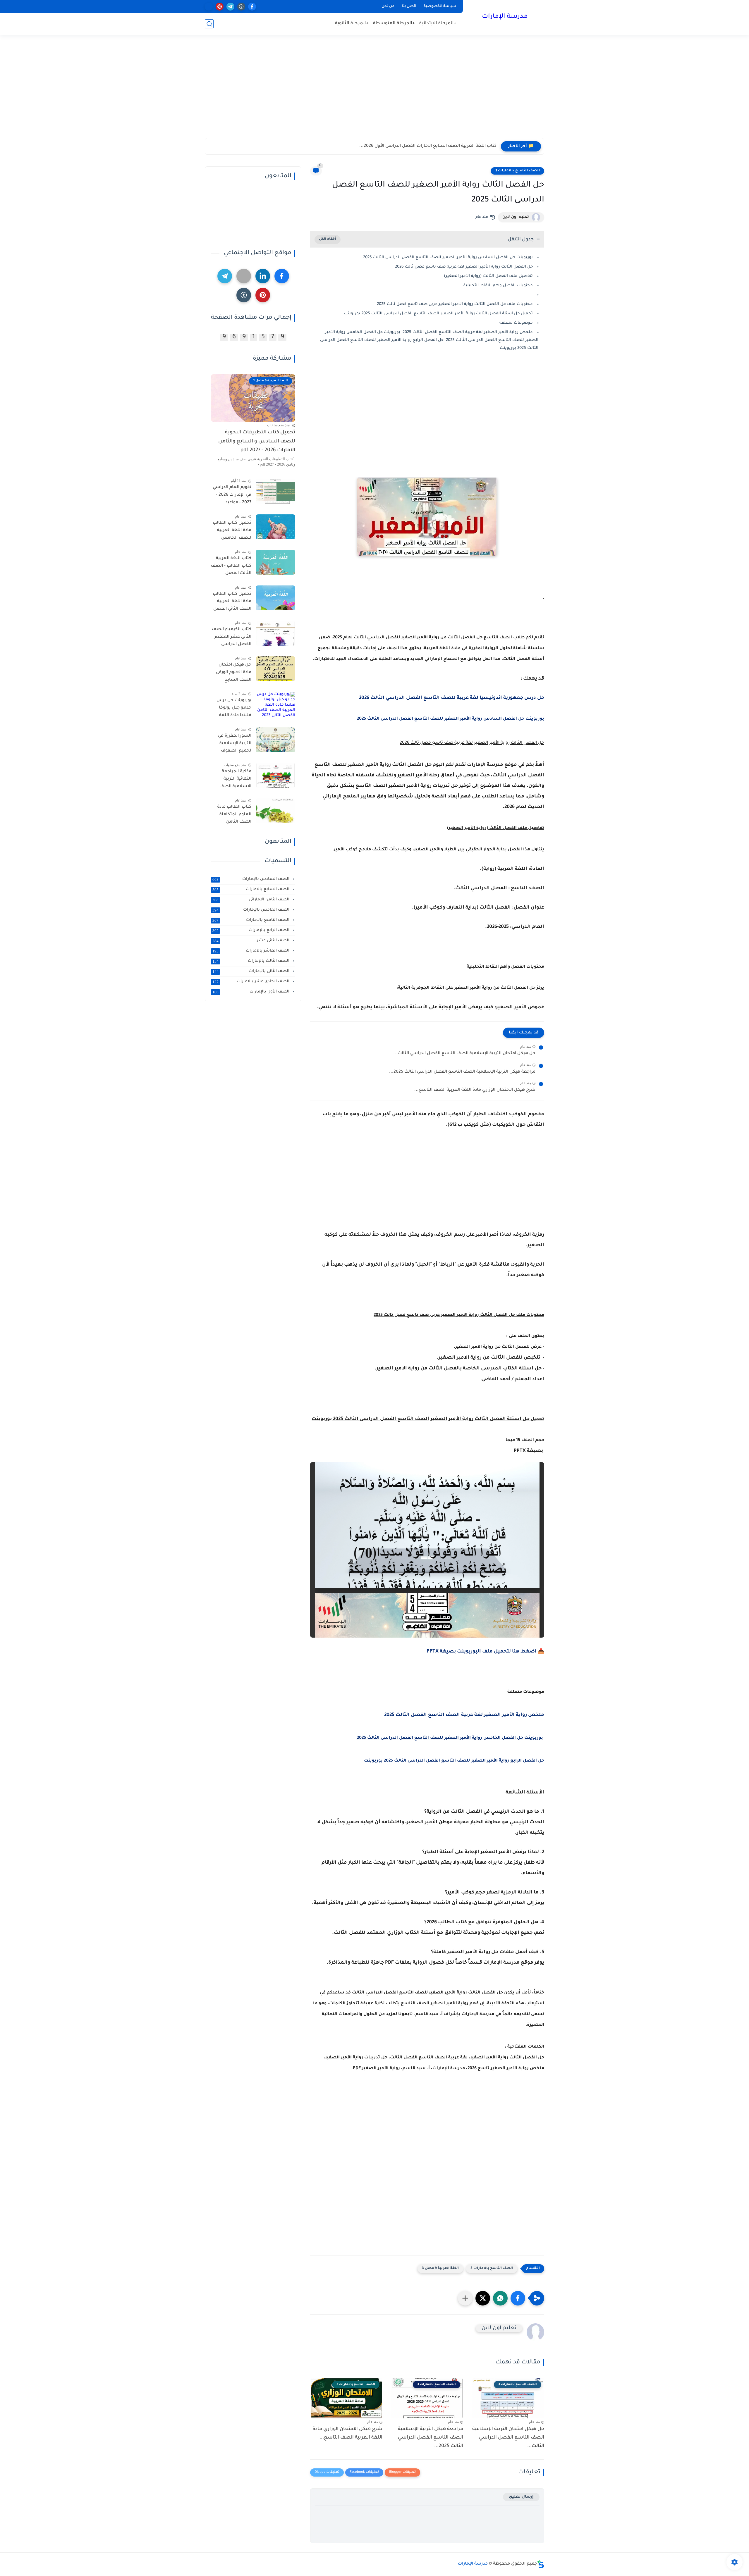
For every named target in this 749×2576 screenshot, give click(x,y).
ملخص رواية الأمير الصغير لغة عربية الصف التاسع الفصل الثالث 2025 (464, 1715)
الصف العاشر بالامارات (251, 951)
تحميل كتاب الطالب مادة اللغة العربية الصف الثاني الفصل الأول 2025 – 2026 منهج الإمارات (232, 603)
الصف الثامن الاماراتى (251, 900)
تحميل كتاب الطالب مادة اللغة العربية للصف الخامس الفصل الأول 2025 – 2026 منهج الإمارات (232, 532)
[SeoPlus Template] (541, 2564)
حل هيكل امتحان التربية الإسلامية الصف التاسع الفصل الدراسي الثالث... (464, 1054)
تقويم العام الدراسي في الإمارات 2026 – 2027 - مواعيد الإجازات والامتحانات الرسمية (232, 496)
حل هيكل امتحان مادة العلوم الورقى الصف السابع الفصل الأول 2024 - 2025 (232, 673)
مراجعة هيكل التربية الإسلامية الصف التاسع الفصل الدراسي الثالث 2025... (462, 1072)
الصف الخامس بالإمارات (251, 910)
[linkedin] (263, 276)
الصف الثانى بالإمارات (251, 971)
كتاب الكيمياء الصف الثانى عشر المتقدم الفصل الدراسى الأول (232, 638)
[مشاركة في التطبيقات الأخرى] (465, 2298)
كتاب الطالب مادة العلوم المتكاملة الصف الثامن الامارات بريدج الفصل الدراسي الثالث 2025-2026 (234, 816)
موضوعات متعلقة (516, 323)
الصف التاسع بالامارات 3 (517, 171)
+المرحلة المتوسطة (394, 24)
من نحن (388, 6)
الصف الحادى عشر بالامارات (251, 982)
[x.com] (209, 7)
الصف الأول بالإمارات (251, 992)
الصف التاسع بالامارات (251, 920)
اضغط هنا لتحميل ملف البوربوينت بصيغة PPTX (482, 1652)
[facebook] (252, 7)
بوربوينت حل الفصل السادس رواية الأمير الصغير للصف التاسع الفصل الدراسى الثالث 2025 (447, 257)
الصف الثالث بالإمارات (251, 961)
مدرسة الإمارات (505, 17)
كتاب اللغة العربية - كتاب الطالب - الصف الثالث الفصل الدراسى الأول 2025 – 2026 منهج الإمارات (231, 567)
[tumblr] (241, 7)
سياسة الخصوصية (440, 6)
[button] (518, 2298)
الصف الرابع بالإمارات (251, 931)
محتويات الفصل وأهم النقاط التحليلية (498, 286)
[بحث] (209, 24)
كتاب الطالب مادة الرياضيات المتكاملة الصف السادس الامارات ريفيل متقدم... (421, 146)
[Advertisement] (374, 93)
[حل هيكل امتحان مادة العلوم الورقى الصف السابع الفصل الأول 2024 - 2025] (275, 669)
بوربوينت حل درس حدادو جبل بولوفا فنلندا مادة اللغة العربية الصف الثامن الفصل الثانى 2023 (231, 709)
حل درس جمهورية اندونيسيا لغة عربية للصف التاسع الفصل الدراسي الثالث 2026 (452, 698)
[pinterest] (220, 7)
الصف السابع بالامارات (251, 890)
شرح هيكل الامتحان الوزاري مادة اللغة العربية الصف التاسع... (475, 1090)
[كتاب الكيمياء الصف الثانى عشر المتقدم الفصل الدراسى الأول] (275, 633)
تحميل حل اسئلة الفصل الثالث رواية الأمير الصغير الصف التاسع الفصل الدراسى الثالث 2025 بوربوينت (438, 314)
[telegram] (230, 7)
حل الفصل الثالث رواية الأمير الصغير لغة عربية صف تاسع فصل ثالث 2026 (464, 267)
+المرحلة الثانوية (352, 24)
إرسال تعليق (521, 2497)
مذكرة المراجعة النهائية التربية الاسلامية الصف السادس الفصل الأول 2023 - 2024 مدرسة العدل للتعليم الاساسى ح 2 (232, 780)
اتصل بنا (409, 6)
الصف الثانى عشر (251, 941)
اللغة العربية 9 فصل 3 (440, 2269)
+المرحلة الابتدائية (438, 24)
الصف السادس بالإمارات (251, 879)
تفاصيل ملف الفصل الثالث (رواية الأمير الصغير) (488, 276)
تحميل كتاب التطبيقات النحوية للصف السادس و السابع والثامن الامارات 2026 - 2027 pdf (257, 442)
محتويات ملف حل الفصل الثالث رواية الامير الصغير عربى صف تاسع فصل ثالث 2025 (455, 304)
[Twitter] (244, 276)
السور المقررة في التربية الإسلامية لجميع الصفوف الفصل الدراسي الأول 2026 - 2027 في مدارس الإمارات (231, 745)
